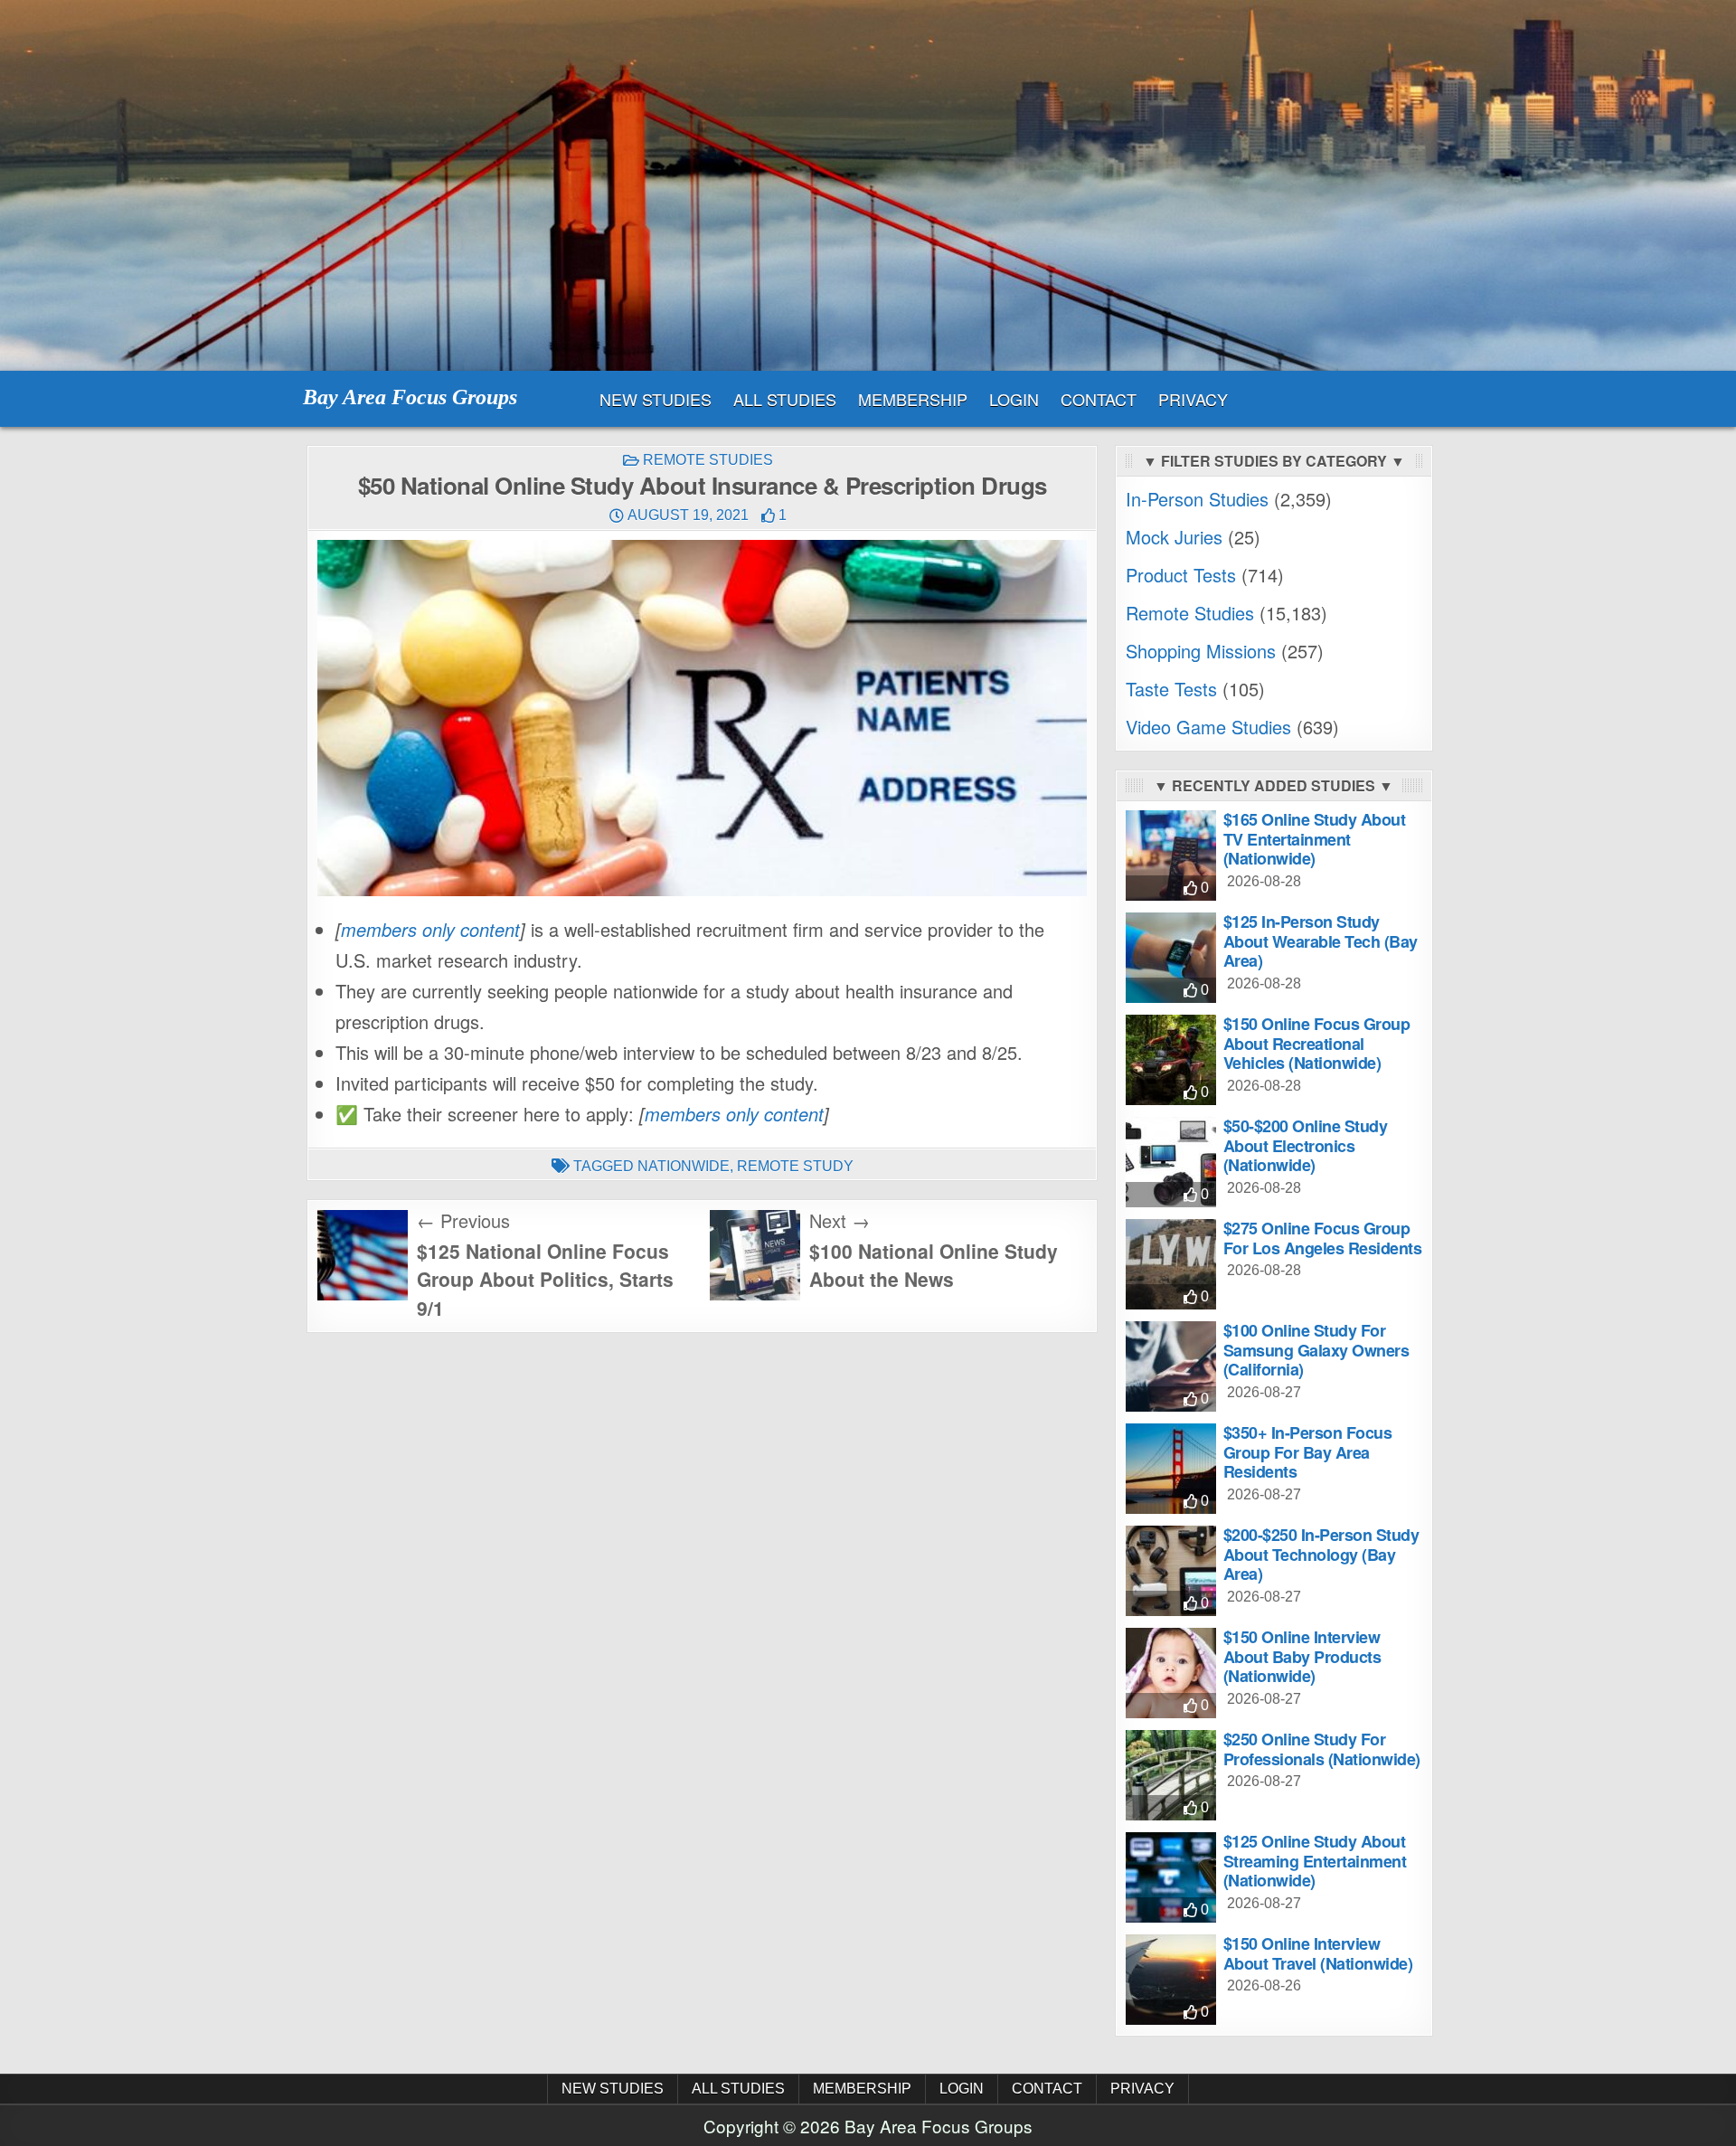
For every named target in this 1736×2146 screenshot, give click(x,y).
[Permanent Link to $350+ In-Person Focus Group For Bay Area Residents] (1171, 1469)
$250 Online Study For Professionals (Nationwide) (1322, 1749)
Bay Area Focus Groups (410, 397)
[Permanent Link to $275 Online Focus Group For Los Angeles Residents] (1171, 1264)
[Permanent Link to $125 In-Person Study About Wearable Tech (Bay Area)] (1171, 958)
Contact (1099, 399)
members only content (430, 929)
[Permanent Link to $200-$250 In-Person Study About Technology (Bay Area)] (1171, 1571)
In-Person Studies (1197, 499)
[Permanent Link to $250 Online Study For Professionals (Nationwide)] (1171, 1775)
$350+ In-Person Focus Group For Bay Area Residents (1308, 1452)
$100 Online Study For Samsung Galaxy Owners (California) (1316, 1350)
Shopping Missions (1201, 651)
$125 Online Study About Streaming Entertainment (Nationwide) (1315, 1861)
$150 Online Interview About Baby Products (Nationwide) (1302, 1656)
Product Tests (1181, 575)
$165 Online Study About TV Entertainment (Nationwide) (1315, 839)
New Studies (656, 399)
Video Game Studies (1208, 727)
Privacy (1193, 399)
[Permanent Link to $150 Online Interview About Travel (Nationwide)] (1171, 1980)
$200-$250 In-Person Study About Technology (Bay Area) (1321, 1554)
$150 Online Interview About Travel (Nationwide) (1318, 1953)
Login (1014, 399)
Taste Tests (1171, 689)
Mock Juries (1174, 537)
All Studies (785, 399)
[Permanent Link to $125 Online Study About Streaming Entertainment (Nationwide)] (1171, 1877)
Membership (913, 399)
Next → (840, 1220)
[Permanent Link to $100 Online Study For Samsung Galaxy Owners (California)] (1171, 1366)
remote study (795, 1166)
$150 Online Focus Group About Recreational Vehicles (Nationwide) (1317, 1043)
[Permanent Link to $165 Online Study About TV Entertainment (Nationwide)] (1171, 856)
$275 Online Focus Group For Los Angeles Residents (1323, 1238)
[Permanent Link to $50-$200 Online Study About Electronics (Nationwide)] (1171, 1162)
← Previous (463, 1220)
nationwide (684, 1166)
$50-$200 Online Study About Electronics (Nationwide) (1306, 1145)
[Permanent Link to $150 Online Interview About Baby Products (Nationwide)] (1171, 1673)
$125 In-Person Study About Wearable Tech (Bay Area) (1321, 941)
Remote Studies (708, 460)
